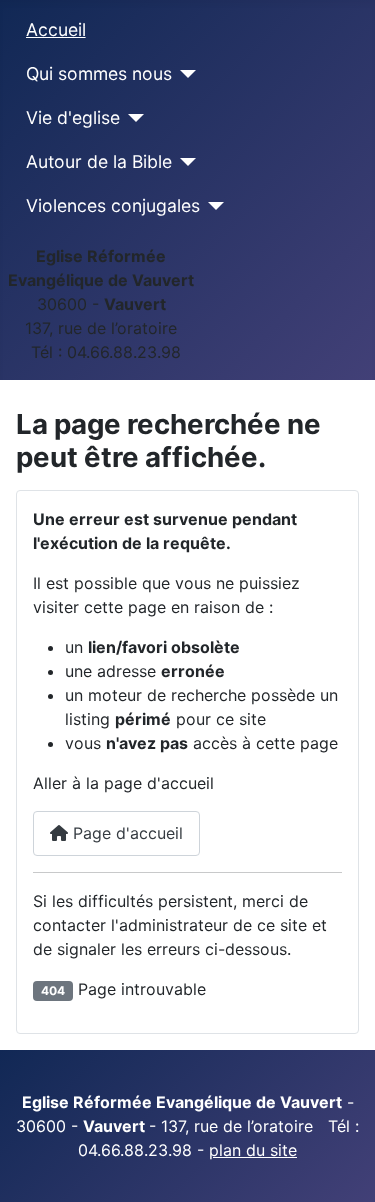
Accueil (56, 29)
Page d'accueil (125, 833)
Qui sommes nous (99, 73)
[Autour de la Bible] (184, 162)
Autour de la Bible (99, 161)
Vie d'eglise (73, 117)
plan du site (253, 1150)
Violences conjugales (113, 205)
